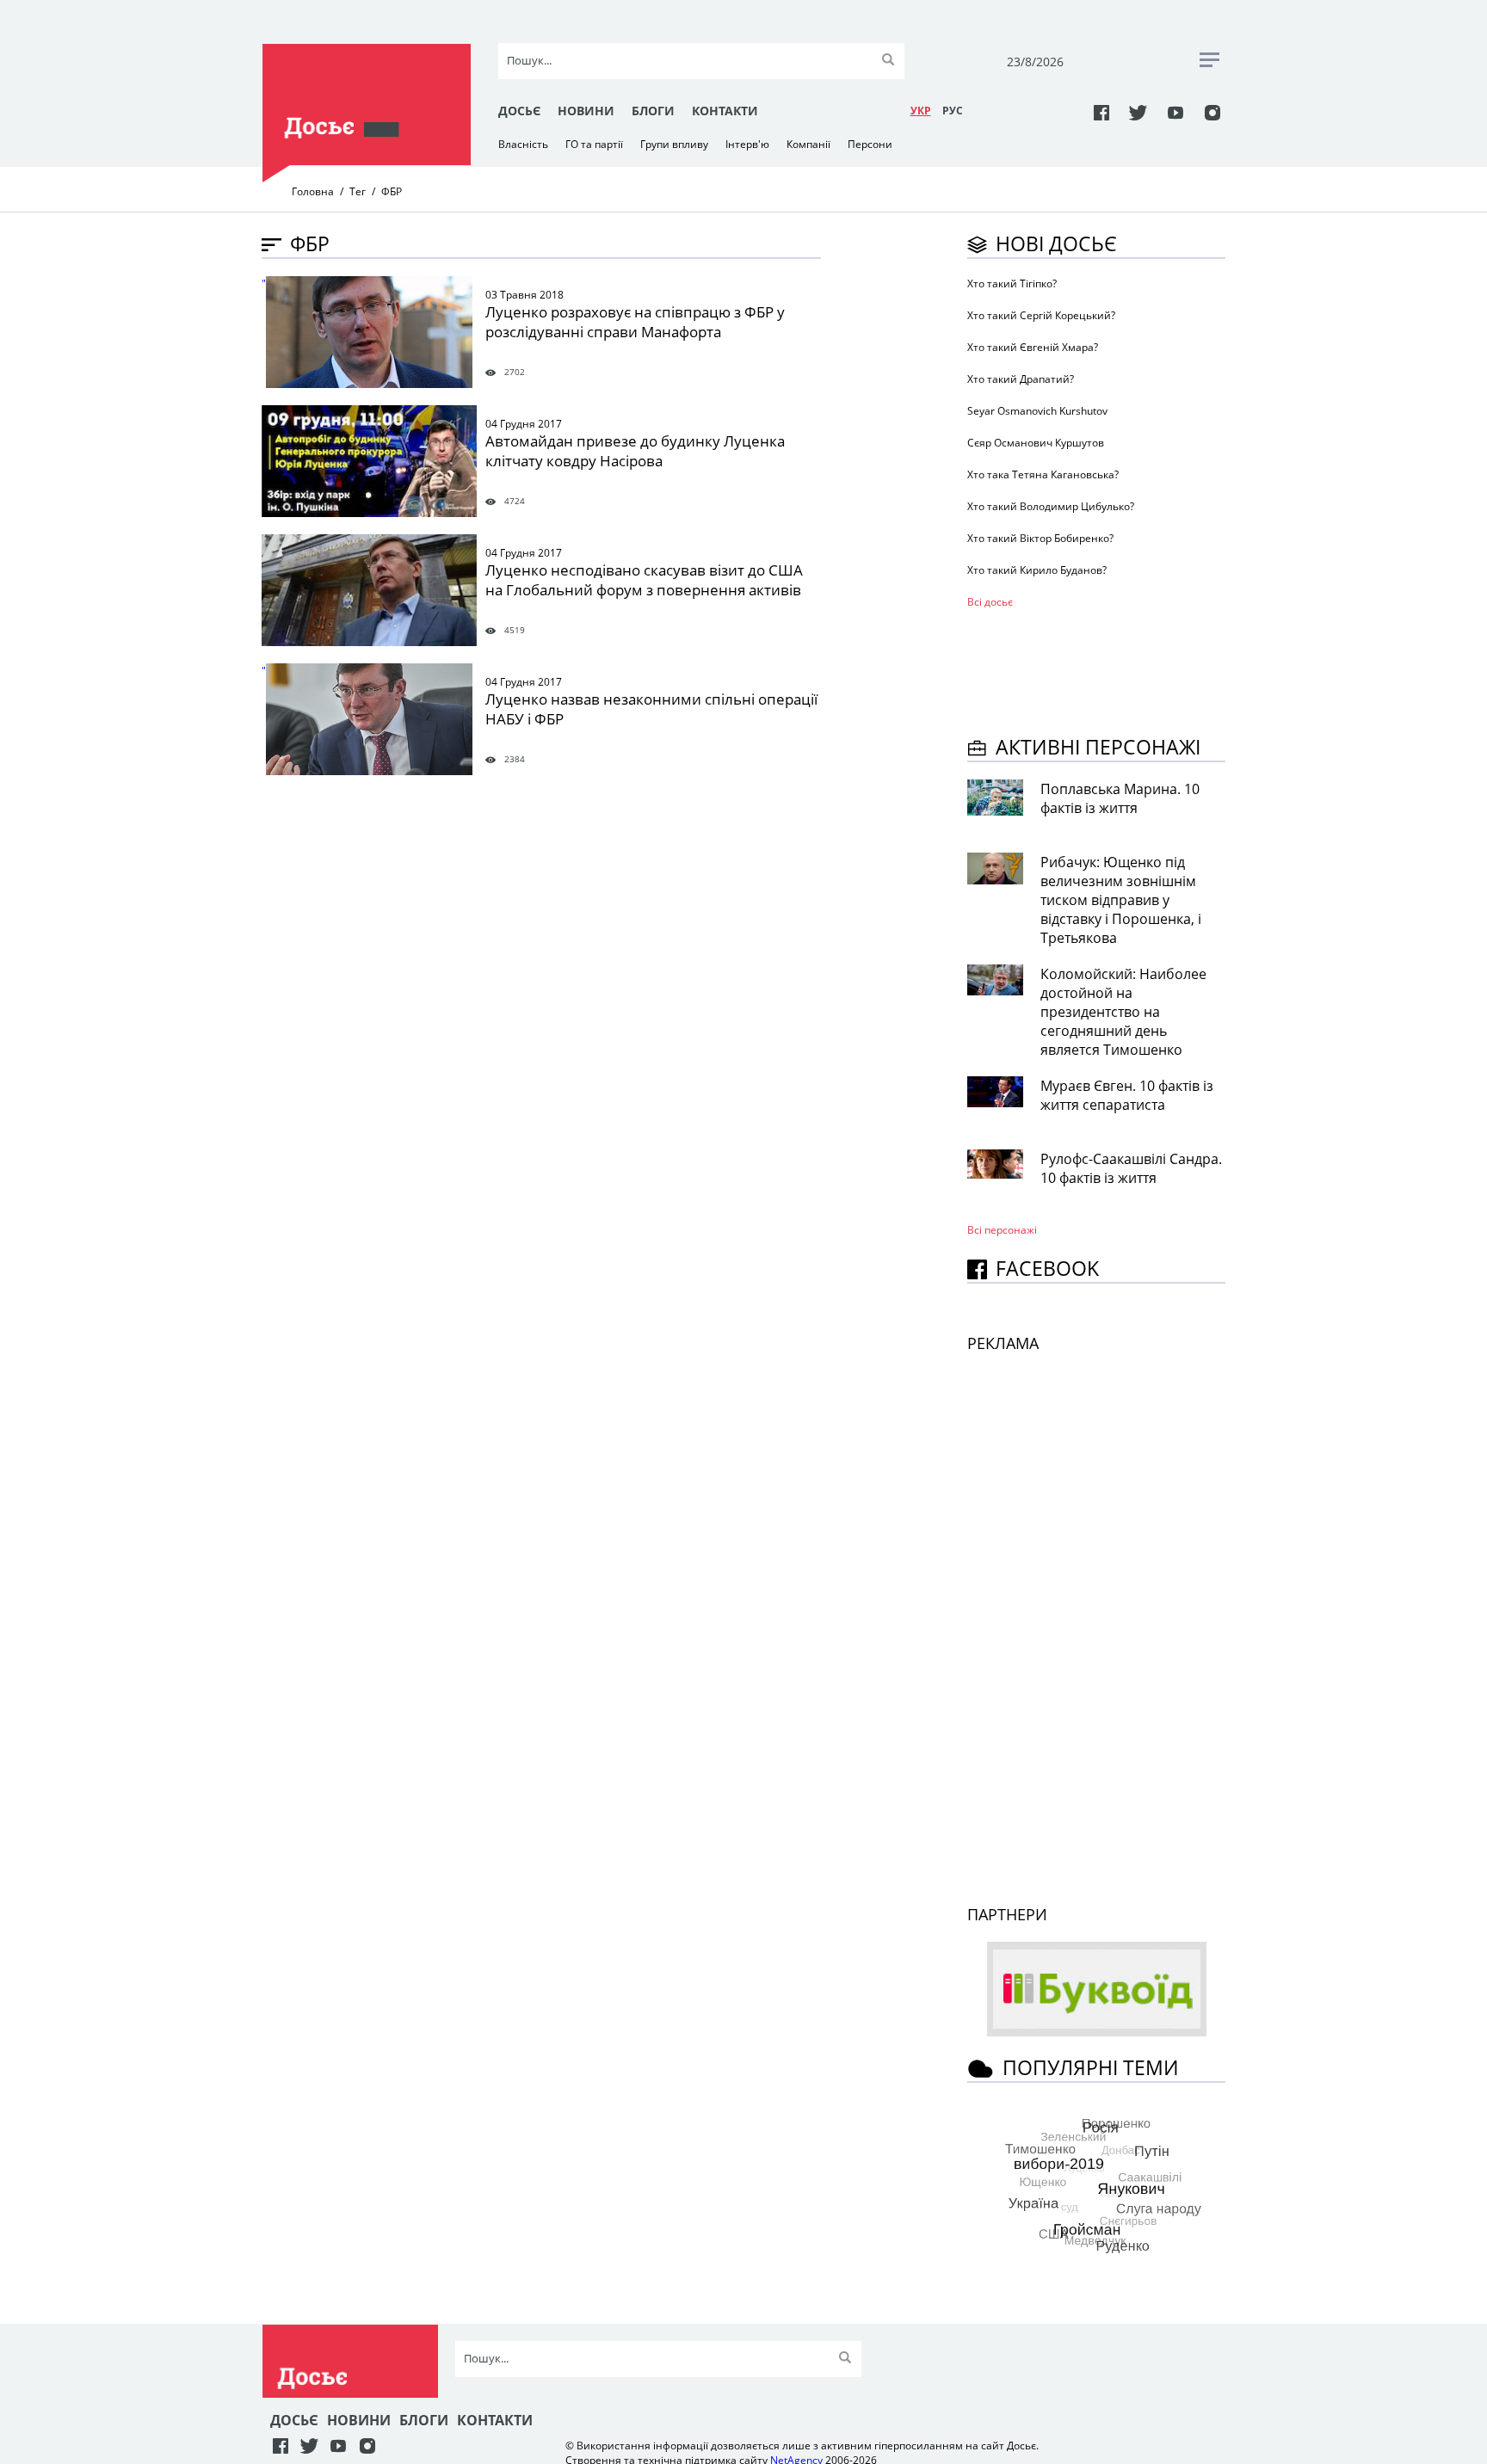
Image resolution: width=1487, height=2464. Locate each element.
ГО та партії (594, 144)
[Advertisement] (1105, 669)
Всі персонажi (1002, 1230)
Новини (586, 111)
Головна (313, 191)
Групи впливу (674, 144)
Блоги (653, 111)
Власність (523, 144)
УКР (921, 111)
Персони (870, 144)
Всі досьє (990, 602)
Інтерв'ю (747, 144)
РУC (953, 111)
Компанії (808, 144)
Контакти (725, 111)
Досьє (519, 111)
